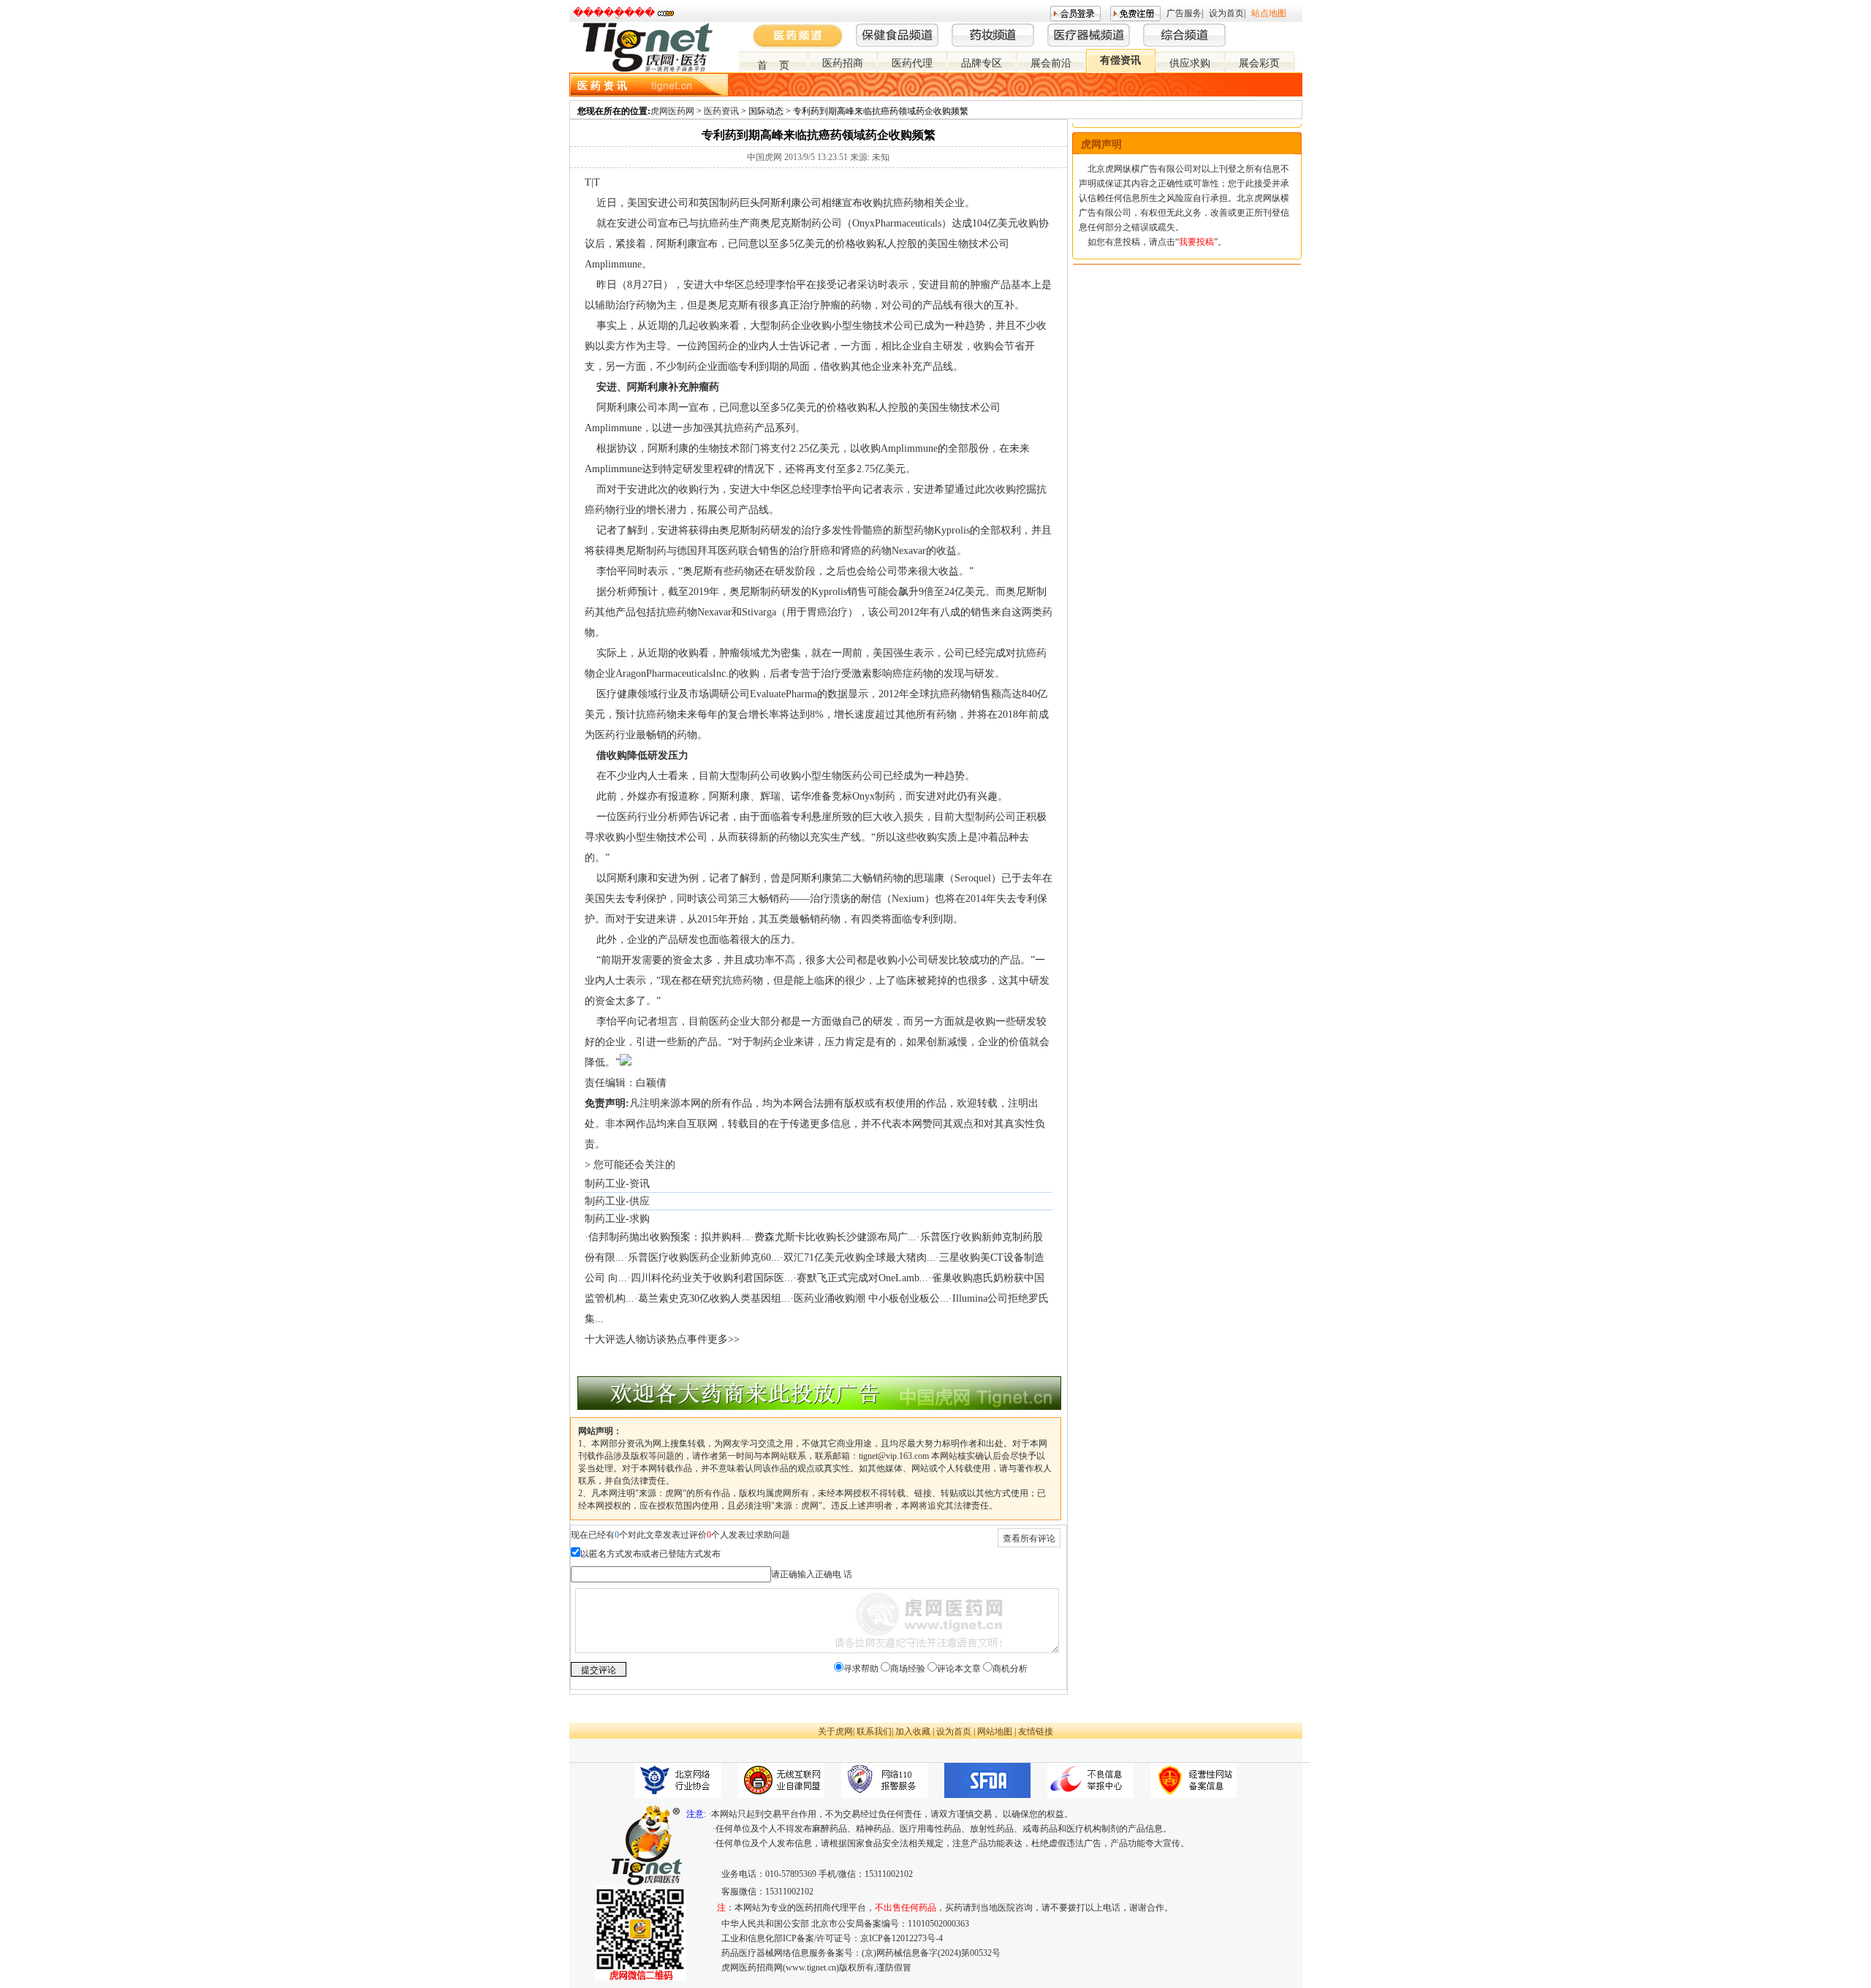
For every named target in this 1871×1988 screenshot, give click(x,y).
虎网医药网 (672, 111)
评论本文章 (959, 1669)
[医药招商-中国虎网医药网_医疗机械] (1284, 29)
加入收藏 (913, 1731)
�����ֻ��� (614, 13)
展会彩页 (1259, 63)
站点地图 (1269, 13)
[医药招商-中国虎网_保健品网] (1272, 29)
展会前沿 (1051, 63)
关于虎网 (835, 1731)
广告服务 (1184, 13)
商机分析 (1010, 1669)
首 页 (773, 65)
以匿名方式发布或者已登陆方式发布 (650, 1554)
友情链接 (1036, 1731)
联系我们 (874, 1731)
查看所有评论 (1029, 1539)
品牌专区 (982, 63)
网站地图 (995, 1731)
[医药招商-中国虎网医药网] (1261, 29)
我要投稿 (1196, 242)
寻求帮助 (861, 1669)
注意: (696, 1814)
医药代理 (912, 63)
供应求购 (1190, 63)
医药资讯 (721, 111)
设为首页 (1226, 13)
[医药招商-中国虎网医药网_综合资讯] (1296, 29)
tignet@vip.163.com (894, 1456)
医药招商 (843, 63)
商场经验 (908, 1669)
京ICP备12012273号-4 (902, 1938)
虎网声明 (1101, 144)
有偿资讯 (1120, 60)
